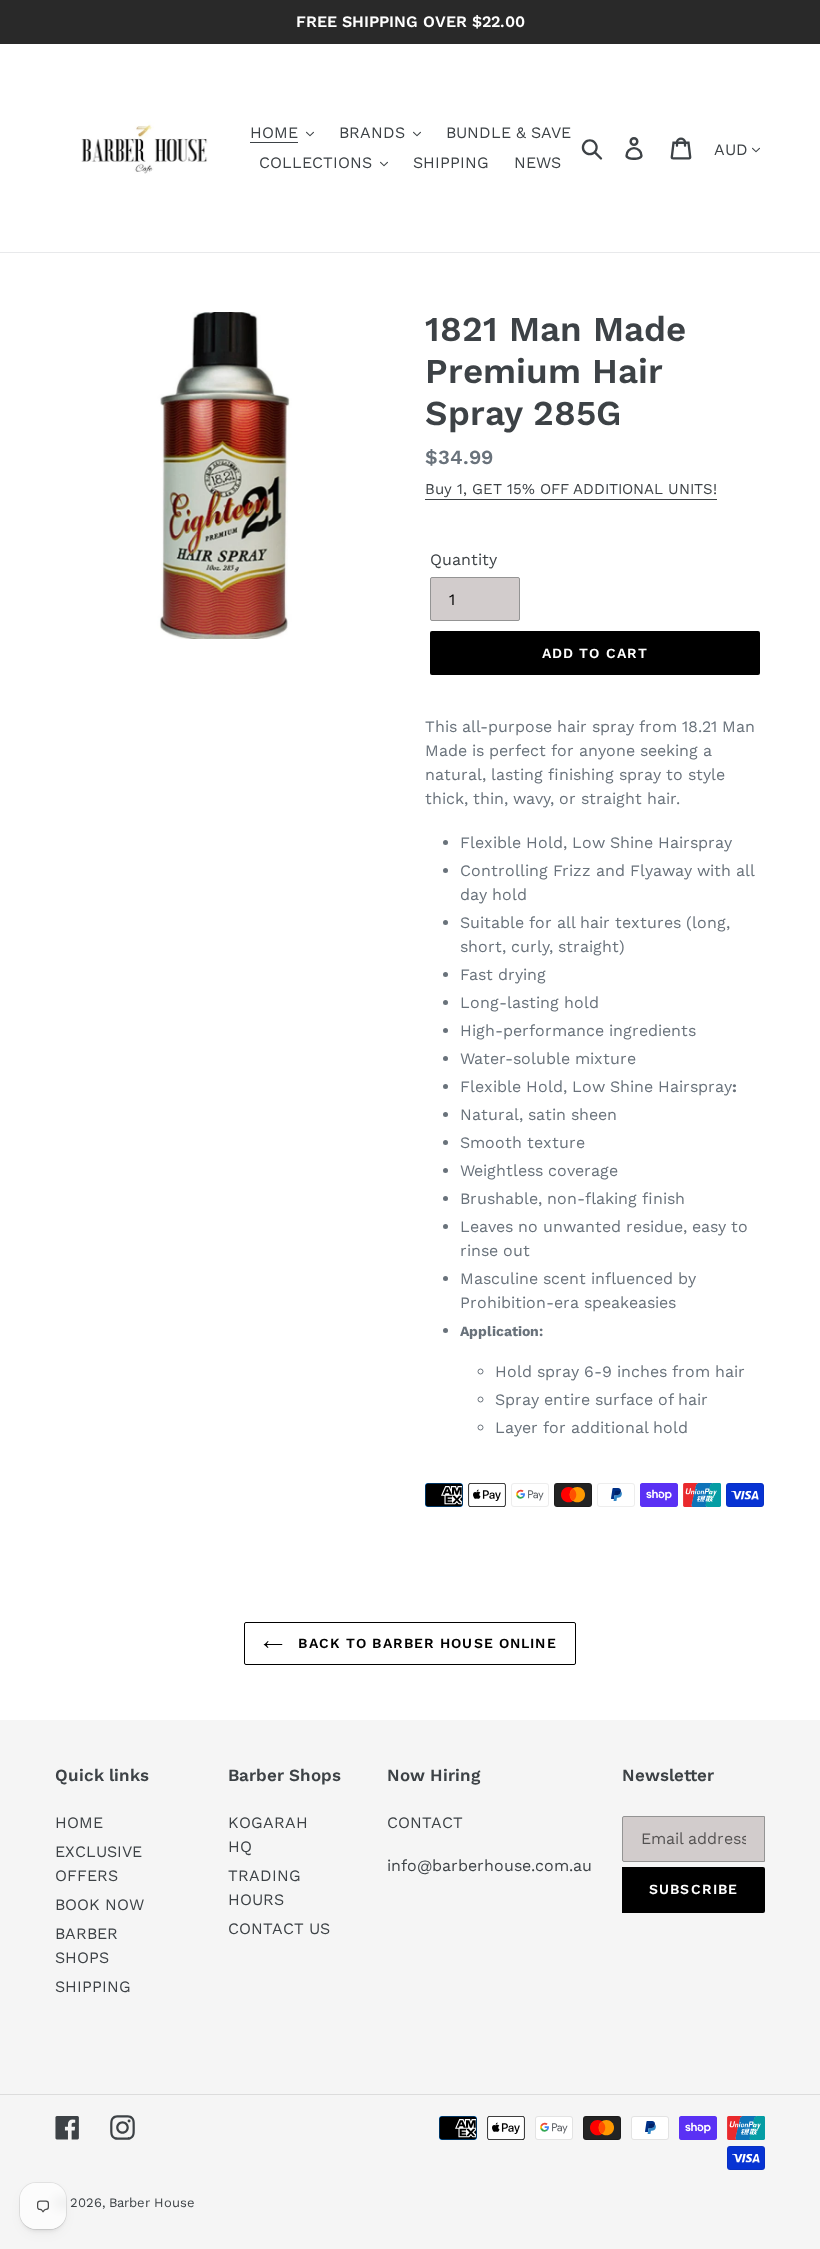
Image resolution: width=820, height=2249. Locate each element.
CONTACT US (279, 1928)
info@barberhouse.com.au (489, 1865)
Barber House (152, 2202)
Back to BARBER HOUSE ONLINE (424, 1643)
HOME (79, 1822)
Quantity (463, 559)
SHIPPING (93, 1986)
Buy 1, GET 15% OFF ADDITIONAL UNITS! (571, 489)
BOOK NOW (99, 1904)
